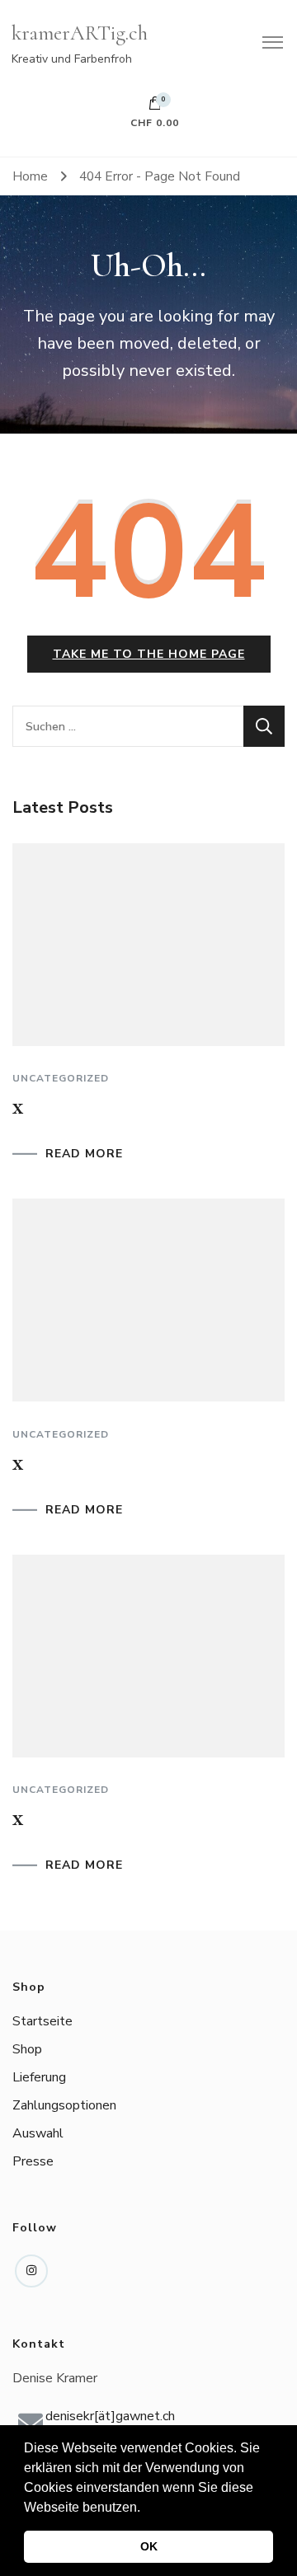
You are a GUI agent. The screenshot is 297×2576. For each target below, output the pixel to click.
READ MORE (84, 1154)
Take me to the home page (149, 654)
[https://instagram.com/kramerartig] (31, 2271)
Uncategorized (61, 1078)
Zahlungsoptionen (64, 2105)
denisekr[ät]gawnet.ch (110, 2416)
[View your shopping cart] (155, 107)
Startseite (42, 2021)
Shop (27, 2049)
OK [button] (149, 2546)
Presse (33, 2161)
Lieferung (39, 2077)
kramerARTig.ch (80, 33)
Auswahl (38, 2133)
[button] (146, 2508)
